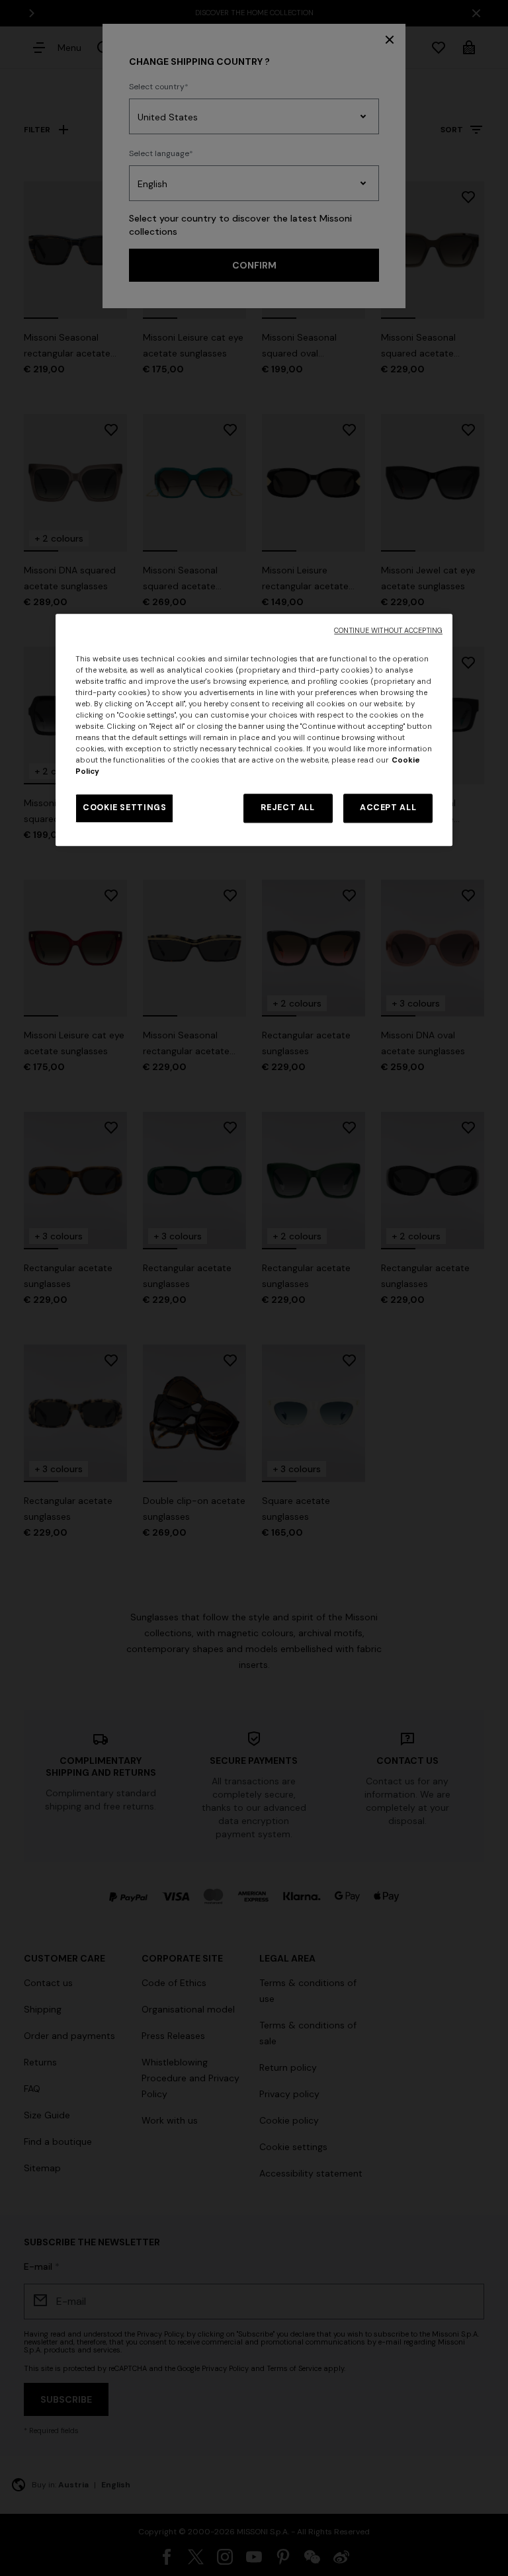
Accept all (388, 808)
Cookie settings (124, 808)
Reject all (287, 808)
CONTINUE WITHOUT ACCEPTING (388, 631)
